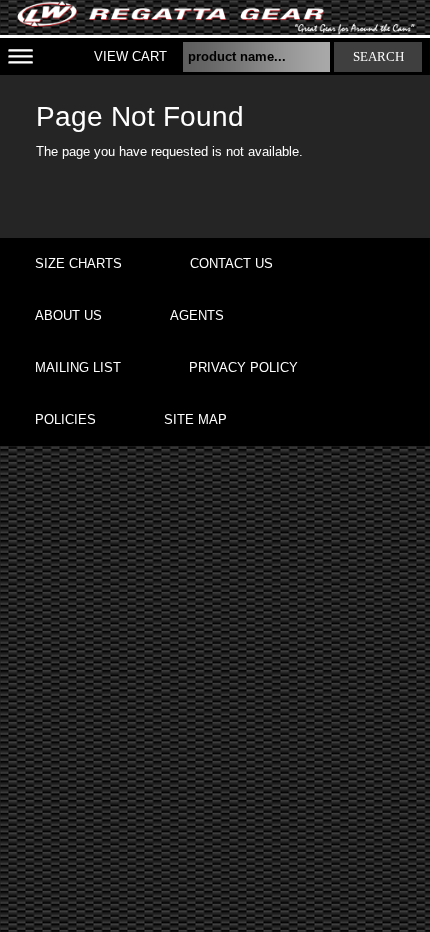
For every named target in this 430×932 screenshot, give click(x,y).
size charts (78, 263)
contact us (231, 263)
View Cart (130, 56)
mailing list (78, 367)
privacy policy (243, 367)
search (378, 56)
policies (65, 419)
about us (68, 315)
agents (197, 315)
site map (195, 419)
